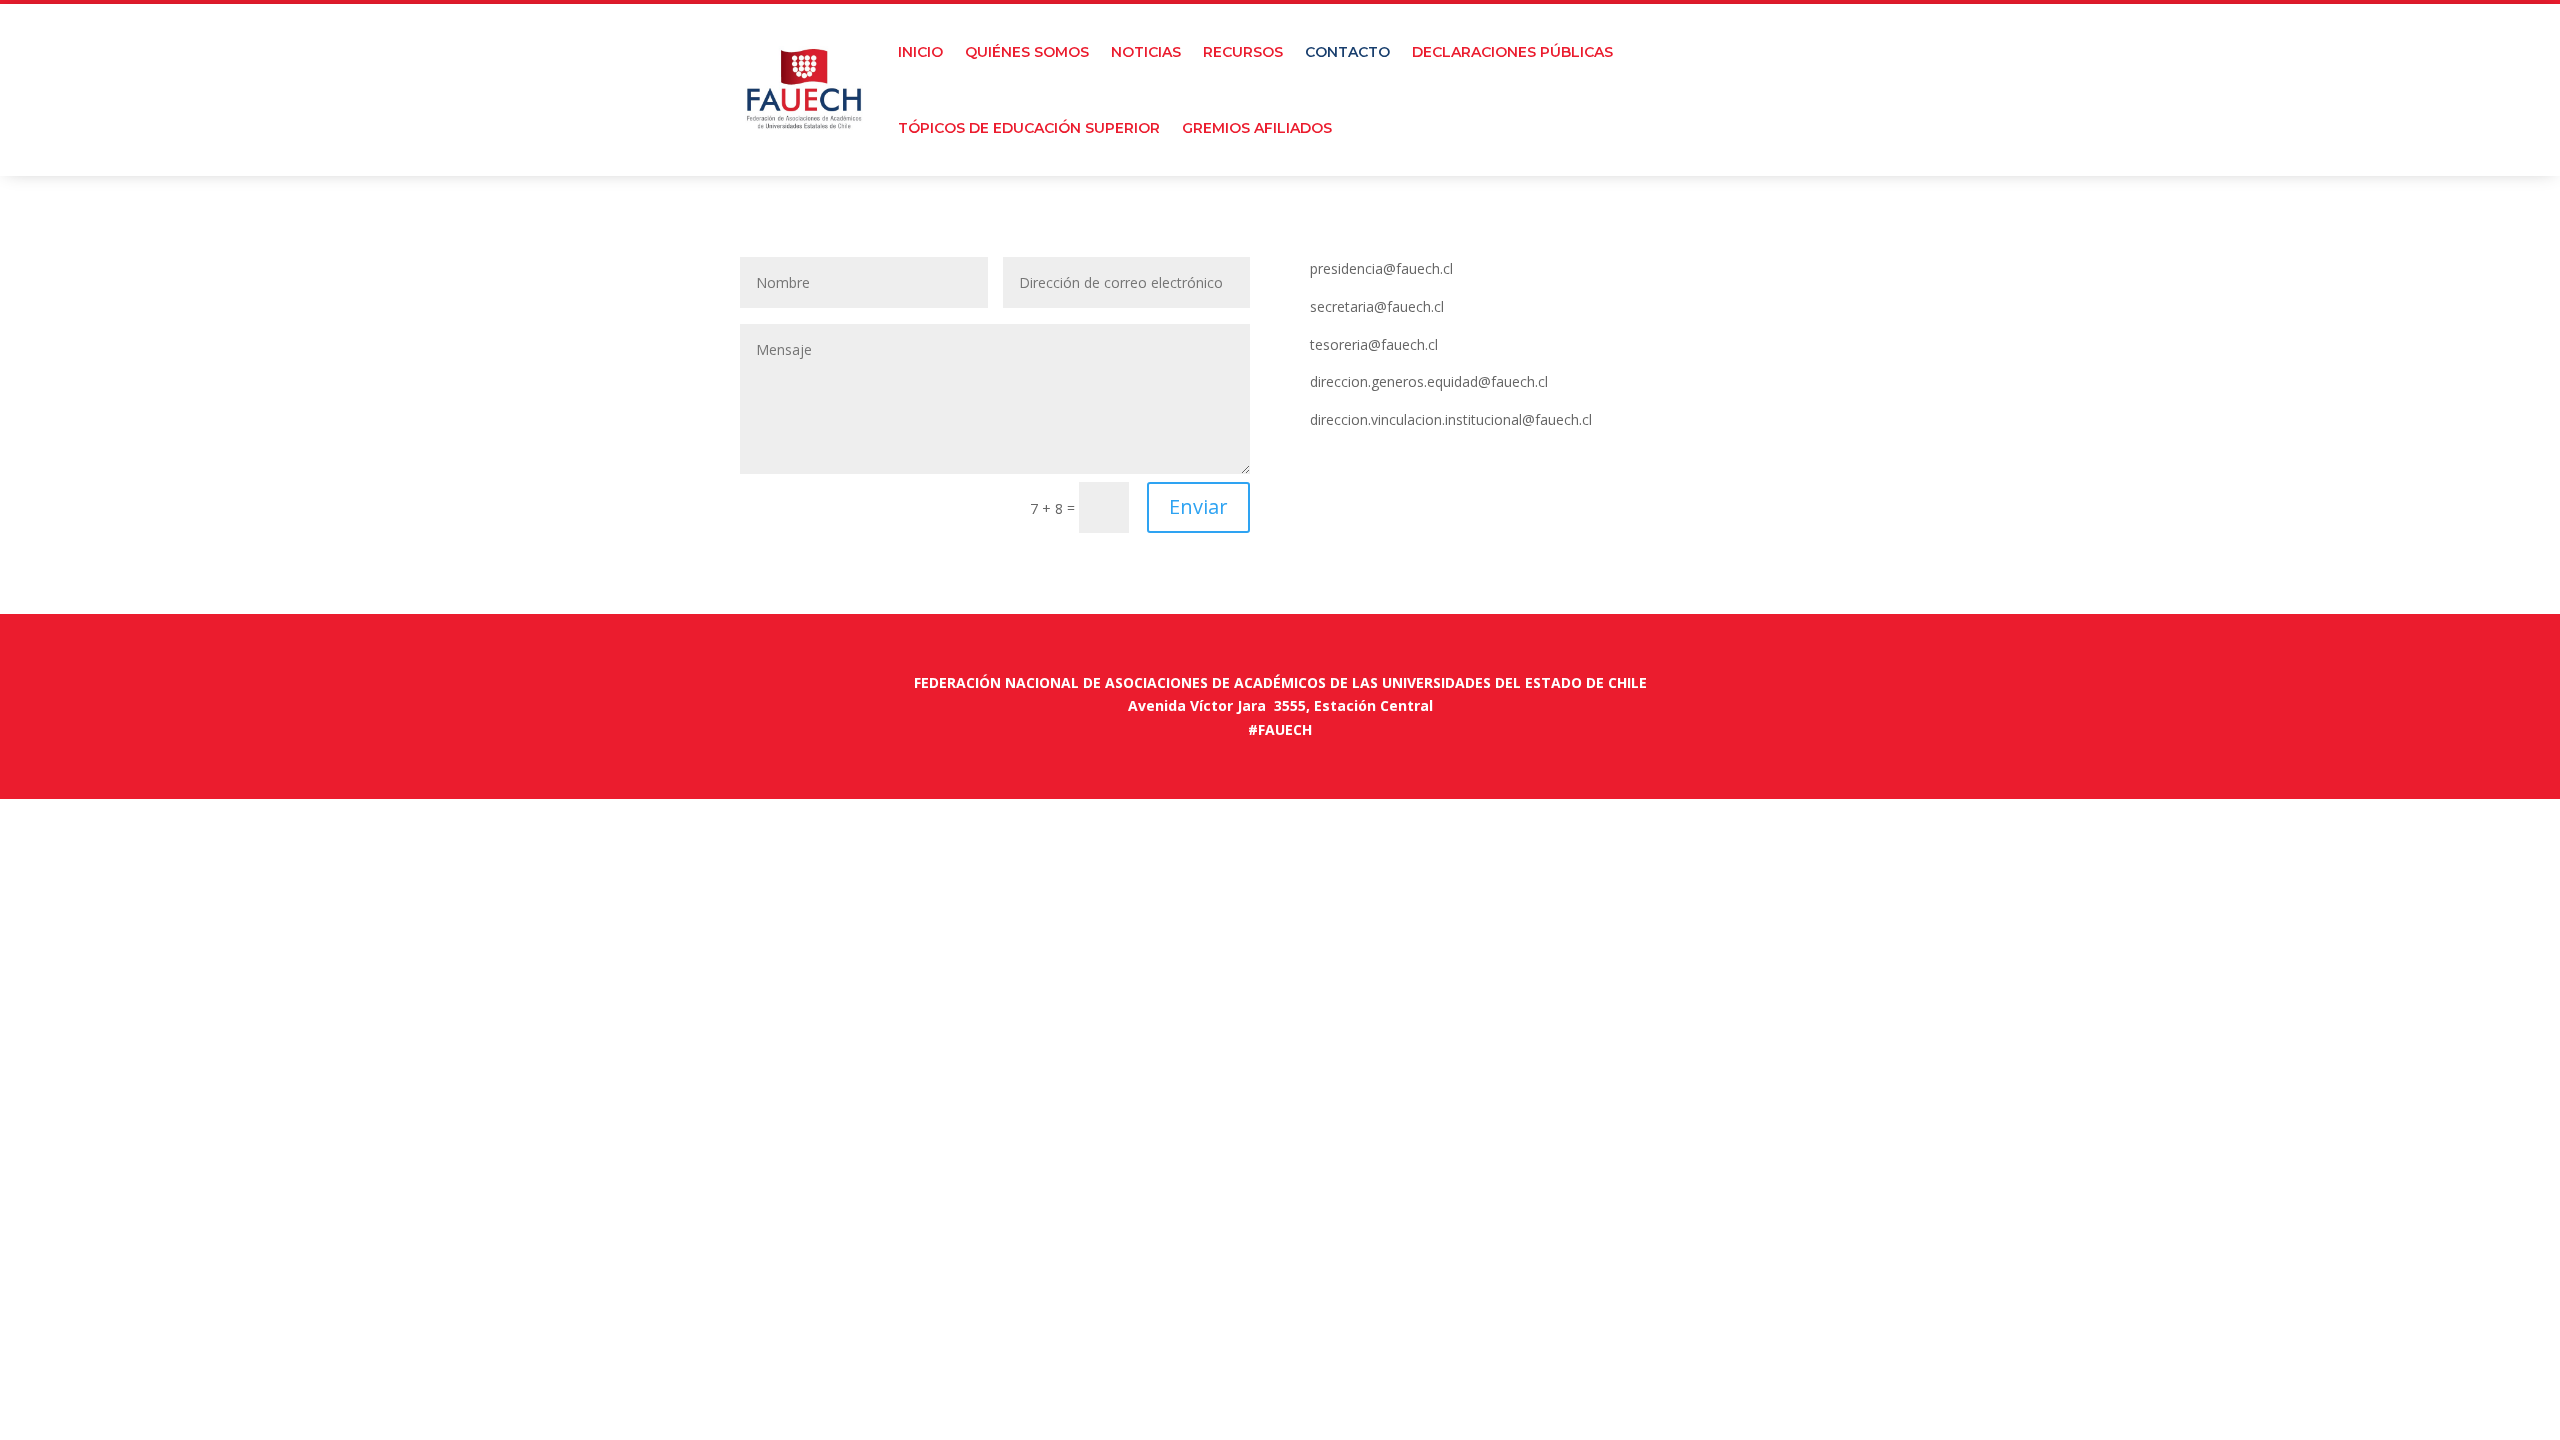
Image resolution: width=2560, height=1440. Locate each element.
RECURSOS (1243, 52)
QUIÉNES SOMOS (1027, 52)
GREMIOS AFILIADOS (1257, 128)
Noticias (1146, 52)
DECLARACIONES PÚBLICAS (1512, 52)
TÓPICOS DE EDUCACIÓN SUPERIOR (1029, 128)
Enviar (1198, 506)
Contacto (1347, 52)
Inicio (920, 52)
